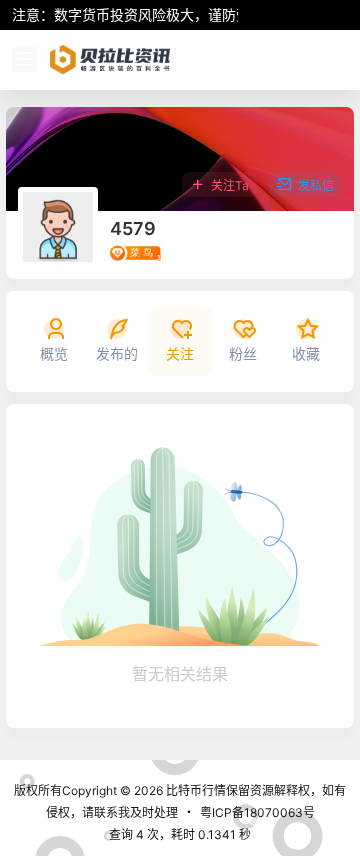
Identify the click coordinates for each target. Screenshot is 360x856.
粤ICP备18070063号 (257, 812)
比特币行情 (194, 790)
